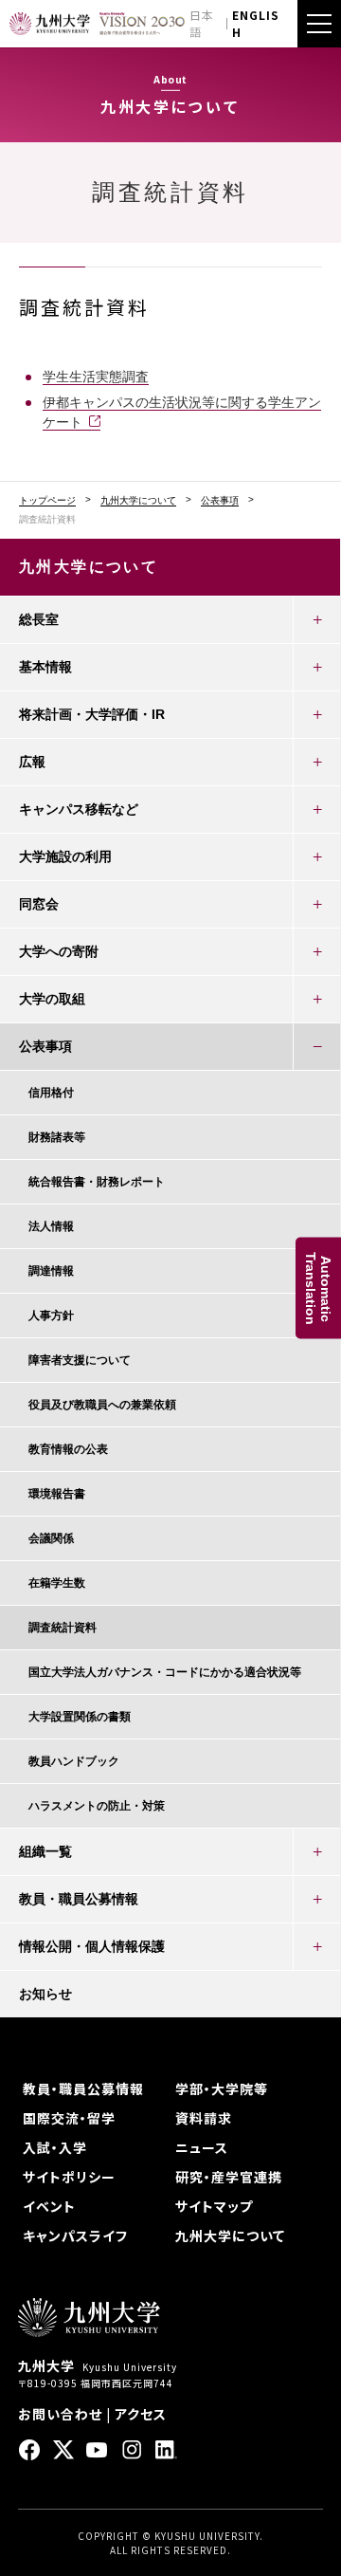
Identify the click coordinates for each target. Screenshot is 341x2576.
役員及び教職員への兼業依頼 (102, 1405)
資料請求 (204, 2118)
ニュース (202, 2147)
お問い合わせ (60, 2414)
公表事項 (220, 501)
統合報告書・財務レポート (97, 1182)
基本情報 (45, 667)
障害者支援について (80, 1360)
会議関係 (51, 1538)
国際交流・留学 (69, 2118)
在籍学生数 (57, 1583)
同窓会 (39, 904)
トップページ (47, 501)
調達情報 (51, 1271)
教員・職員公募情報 (79, 1899)
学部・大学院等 (222, 2088)
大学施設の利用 (65, 856)
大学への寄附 (59, 951)
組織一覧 (45, 1851)
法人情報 (51, 1226)
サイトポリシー (69, 2177)
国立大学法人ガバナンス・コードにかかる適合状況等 (165, 1672)
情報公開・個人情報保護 (92, 1946)
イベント (49, 2206)
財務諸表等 (57, 1137)
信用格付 (51, 1093)
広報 (32, 762)
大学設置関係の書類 (80, 1717)
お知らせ (45, 1994)
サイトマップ (214, 2206)
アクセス (141, 2414)
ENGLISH (256, 23)
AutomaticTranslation (318, 1288)
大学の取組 (52, 999)
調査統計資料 (63, 1628)
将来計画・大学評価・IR (92, 714)
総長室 (39, 619)
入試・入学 (55, 2147)
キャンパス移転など (79, 809)
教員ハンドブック (74, 1761)
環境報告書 (57, 1494)
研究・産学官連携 (229, 2177)
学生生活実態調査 (96, 377)
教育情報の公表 (68, 1449)
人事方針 (51, 1316)
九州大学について (138, 501)
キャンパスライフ (75, 2236)
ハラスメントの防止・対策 (97, 1806)
